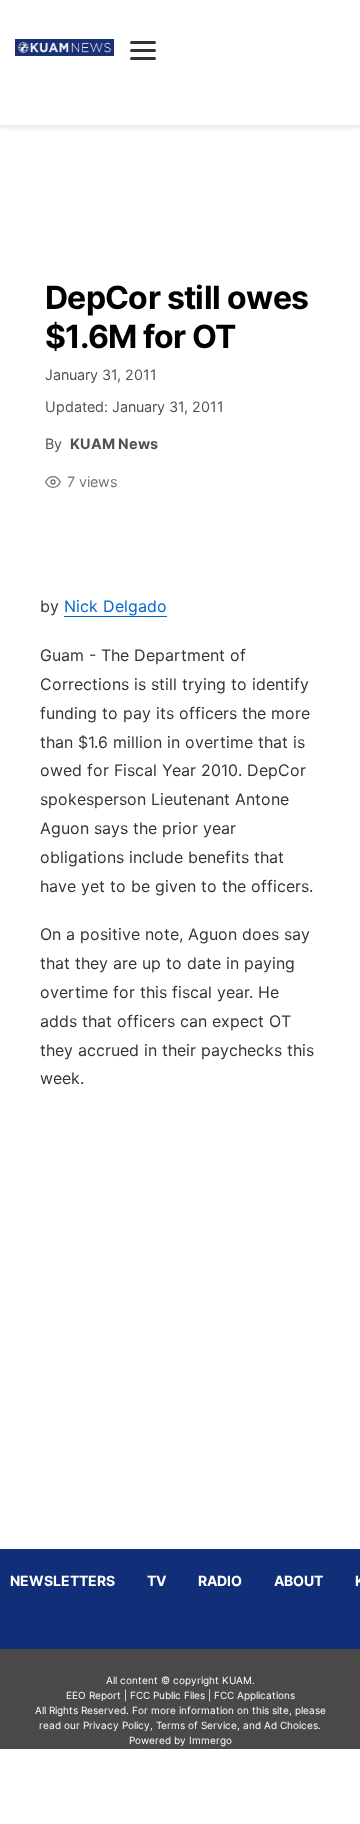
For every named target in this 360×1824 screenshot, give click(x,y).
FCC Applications (254, 1695)
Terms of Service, (198, 1725)
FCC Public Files (167, 1695)
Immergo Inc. (210, 1786)
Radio (220, 1580)
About (298, 1580)
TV (156, 1580)
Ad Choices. (292, 1725)
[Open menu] (143, 50)
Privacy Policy (116, 1725)
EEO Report (93, 1695)
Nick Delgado (115, 606)
